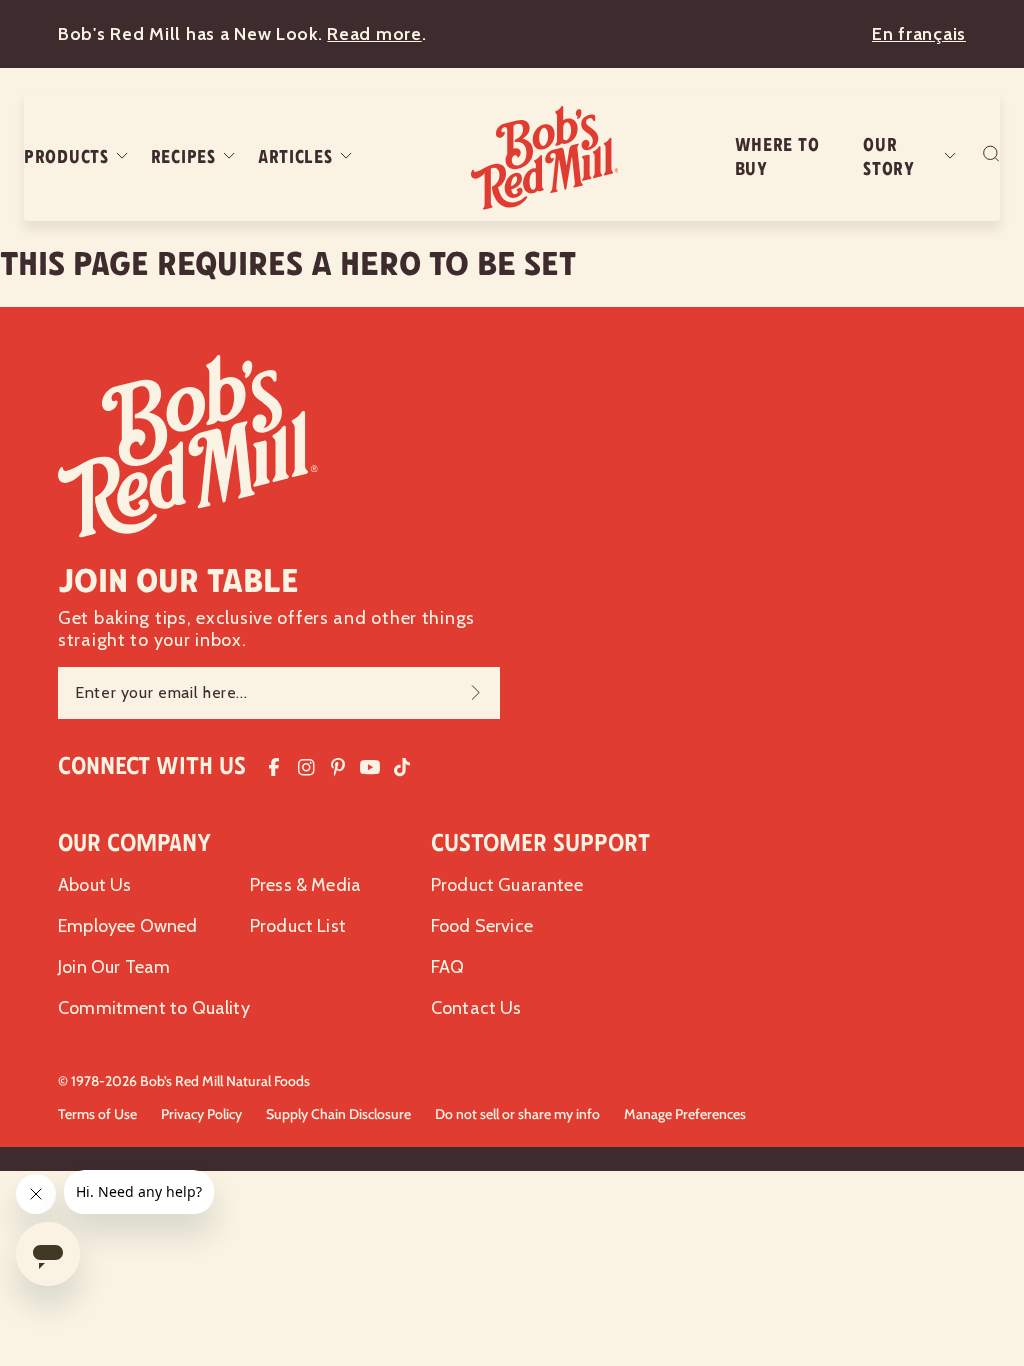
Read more (374, 34)
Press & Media (305, 885)
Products (66, 157)
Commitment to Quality (154, 1008)
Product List (298, 926)
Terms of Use (97, 1114)
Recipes (183, 157)
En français (919, 34)
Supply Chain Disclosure (338, 1114)
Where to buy (777, 157)
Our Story (889, 157)
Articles (295, 157)
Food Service (482, 926)
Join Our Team (114, 967)
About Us (94, 885)
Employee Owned (128, 926)
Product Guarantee (507, 885)
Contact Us (476, 1008)
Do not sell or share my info (517, 1114)
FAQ (448, 967)
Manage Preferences (685, 1114)
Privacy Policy (201, 1114)
